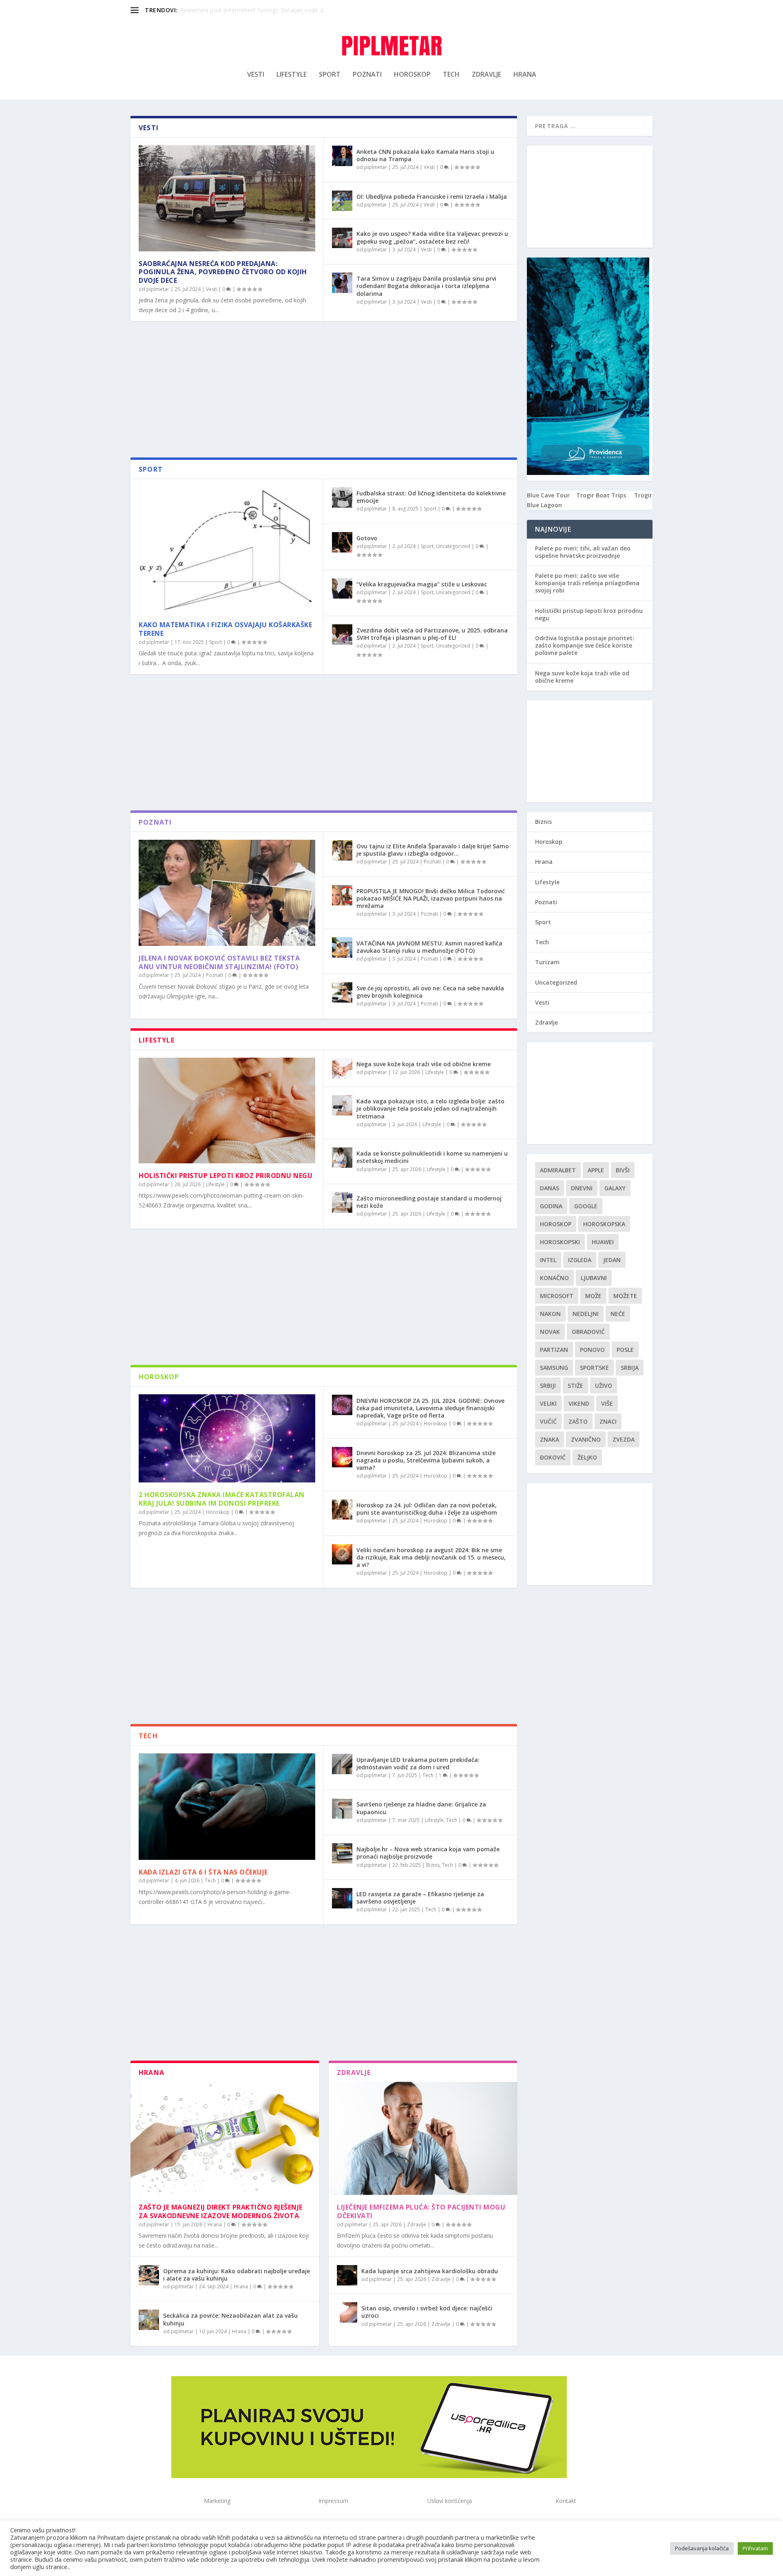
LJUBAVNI (594, 1278)
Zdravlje (487, 75)
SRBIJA (630, 1368)
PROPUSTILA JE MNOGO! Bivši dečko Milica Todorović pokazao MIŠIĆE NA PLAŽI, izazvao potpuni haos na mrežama (431, 898)
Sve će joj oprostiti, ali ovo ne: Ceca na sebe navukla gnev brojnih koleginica (430, 992)
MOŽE (593, 1296)
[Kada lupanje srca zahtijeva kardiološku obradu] (347, 2275)
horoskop (556, 1224)
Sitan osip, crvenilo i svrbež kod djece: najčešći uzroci (427, 2312)
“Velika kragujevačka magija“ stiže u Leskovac (422, 584)
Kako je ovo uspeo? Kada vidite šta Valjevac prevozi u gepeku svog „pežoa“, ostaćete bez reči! (432, 237)
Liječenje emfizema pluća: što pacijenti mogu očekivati (421, 2211)
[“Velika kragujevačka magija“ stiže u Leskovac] (342, 588)
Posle (625, 1350)
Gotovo (367, 538)
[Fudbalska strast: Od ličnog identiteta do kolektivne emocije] (342, 497)
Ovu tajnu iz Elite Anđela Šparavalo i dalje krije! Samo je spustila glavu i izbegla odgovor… (433, 850)
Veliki (548, 1403)
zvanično (586, 1439)
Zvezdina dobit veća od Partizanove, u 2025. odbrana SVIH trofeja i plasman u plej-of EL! (432, 634)
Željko (587, 1457)
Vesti (256, 75)
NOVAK (550, 1332)
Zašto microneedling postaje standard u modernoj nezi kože (429, 1202)
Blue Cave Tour (548, 495)
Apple (596, 1170)
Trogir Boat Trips (601, 495)
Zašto (578, 1421)
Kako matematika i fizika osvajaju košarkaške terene (225, 629)
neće (618, 1314)
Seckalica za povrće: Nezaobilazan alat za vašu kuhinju (230, 2319)
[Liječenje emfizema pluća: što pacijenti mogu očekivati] (423, 2138)
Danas (550, 1188)
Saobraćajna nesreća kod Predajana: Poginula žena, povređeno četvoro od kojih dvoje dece (223, 272)
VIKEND (579, 1403)
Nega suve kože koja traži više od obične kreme (424, 1064)
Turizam (547, 962)
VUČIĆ (548, 1421)
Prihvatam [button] (755, 2548)
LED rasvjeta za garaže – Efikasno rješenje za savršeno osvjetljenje (420, 1898)
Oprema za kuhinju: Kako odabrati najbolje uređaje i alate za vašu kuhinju (237, 2275)
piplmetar (158, 289)
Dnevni (582, 1188)
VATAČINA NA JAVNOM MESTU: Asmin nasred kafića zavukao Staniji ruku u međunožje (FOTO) (429, 947)
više (607, 1403)
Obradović (588, 1332)
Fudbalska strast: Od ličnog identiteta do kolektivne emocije (431, 497)
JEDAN (612, 1260)
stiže (575, 1386)
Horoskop (412, 75)
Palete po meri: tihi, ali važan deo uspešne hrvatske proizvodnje (583, 552)
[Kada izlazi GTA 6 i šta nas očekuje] (227, 1807)
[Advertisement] (324, 392)
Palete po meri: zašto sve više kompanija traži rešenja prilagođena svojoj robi (587, 583)
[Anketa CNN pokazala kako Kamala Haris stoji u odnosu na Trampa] (342, 156)
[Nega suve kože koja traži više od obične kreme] (342, 1068)
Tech (451, 75)
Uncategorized (453, 546)
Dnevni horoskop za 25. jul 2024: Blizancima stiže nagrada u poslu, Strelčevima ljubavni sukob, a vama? (426, 1460)
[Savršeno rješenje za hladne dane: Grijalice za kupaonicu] (342, 1808)
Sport (330, 75)
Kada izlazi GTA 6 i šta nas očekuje (203, 1872)
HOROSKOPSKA (604, 1224)
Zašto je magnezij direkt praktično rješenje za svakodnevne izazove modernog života (221, 2211)
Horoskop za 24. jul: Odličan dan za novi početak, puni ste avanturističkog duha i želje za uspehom (427, 1509)
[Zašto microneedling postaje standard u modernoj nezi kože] (342, 1203)
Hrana (525, 75)
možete (625, 1296)
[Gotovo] (342, 542)
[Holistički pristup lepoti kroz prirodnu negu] (227, 1111)
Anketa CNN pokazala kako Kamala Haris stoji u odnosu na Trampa (425, 155)
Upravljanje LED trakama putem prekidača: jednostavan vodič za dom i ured (418, 1763)
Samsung (554, 1368)
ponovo (592, 1350)
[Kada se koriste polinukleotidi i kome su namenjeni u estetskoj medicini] (342, 1158)
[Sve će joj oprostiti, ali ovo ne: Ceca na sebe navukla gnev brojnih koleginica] (342, 992)
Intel (548, 1260)
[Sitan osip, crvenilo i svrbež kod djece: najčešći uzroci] (347, 2312)
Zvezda (624, 1439)
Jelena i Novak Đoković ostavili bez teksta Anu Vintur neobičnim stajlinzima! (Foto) (219, 962)
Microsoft (557, 1296)
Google (586, 1206)
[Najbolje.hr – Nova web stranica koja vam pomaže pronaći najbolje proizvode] (342, 1853)
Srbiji (548, 1386)
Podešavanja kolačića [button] (702, 2548)
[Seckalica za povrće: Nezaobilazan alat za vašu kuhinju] (149, 2320)
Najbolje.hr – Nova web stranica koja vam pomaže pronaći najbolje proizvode (428, 1853)
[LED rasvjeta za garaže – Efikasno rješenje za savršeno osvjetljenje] (342, 1898)
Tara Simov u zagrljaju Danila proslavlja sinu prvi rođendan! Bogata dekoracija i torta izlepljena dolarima (426, 286)
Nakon (550, 1314)
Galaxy (615, 1188)
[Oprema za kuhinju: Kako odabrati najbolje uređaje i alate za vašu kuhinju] (149, 2275)
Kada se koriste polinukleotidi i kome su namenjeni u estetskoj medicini (432, 1157)
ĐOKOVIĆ (553, 1457)
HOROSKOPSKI (560, 1242)
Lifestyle (292, 75)
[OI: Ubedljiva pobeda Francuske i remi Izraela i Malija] (342, 201)
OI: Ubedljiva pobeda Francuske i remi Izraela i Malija (432, 196)
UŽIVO (604, 1386)
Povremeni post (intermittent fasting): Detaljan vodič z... (253, 10)
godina (551, 1206)
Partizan (554, 1350)
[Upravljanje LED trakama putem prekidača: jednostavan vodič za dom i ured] (342, 1764)
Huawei (603, 1242)
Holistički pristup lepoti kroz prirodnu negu (226, 1176)
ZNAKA (550, 1439)
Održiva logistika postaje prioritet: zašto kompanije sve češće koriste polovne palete (585, 645)
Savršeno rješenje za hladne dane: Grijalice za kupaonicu (421, 1808)
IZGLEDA (580, 1260)
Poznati (367, 75)
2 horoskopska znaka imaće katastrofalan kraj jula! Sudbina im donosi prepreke (222, 1499)
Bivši (623, 1170)
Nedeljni (586, 1314)
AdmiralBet (558, 1170)
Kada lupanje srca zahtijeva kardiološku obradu (430, 2271)
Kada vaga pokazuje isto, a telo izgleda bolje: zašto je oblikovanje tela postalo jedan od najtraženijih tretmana (430, 1108)
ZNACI (608, 1421)
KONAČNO (554, 1278)
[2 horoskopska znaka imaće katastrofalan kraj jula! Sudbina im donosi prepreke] (227, 1439)
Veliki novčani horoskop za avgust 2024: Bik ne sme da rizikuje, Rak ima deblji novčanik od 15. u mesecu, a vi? (431, 1557)
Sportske (594, 1368)
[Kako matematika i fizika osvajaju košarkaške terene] (227, 550)
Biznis (433, 1865)
